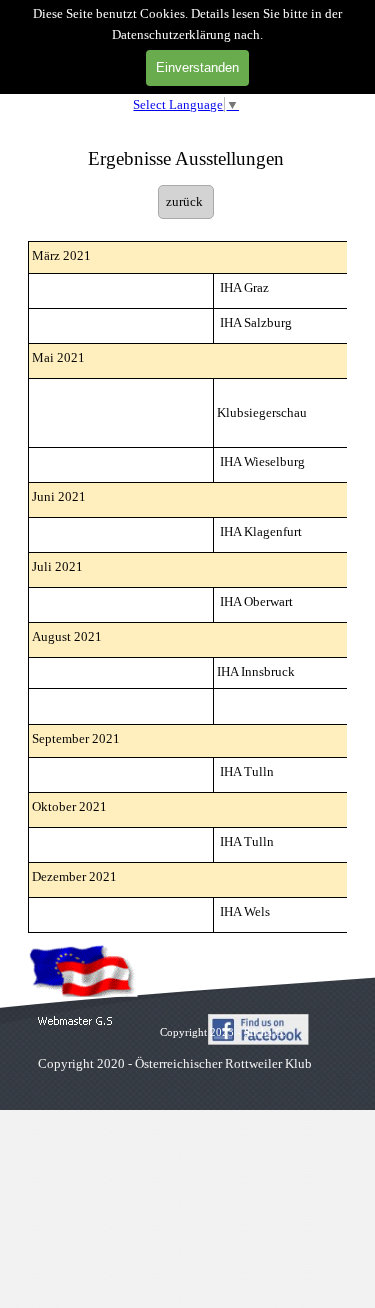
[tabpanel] (186, 149)
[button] (75, 1021)
